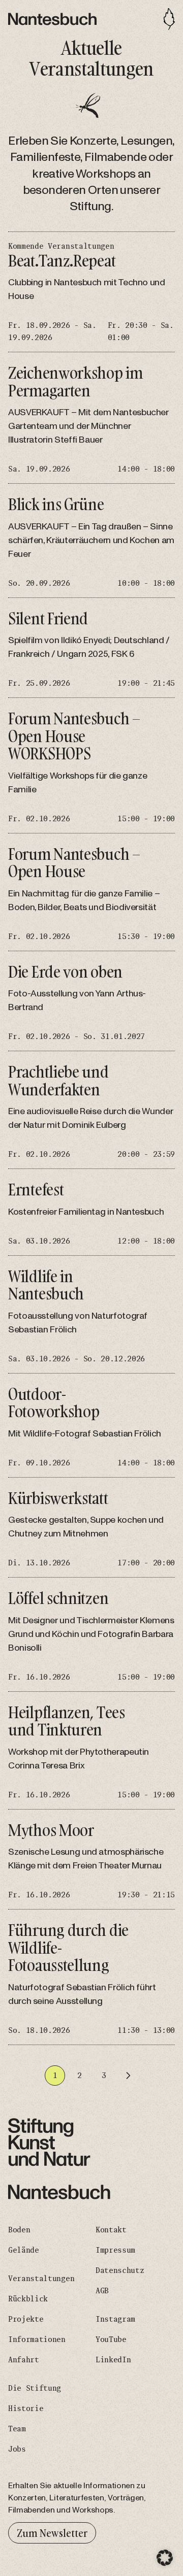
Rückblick (28, 2299)
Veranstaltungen (41, 2279)
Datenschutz (120, 2270)
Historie (26, 2408)
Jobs (17, 2449)
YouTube (111, 2339)
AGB (102, 2291)
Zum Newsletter (52, 2533)
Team (17, 2429)
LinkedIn (113, 2360)
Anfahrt (24, 2360)
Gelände (24, 2250)
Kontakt (111, 2230)
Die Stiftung (35, 2388)
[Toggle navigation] (169, 19)
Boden (19, 2230)
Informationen (37, 2339)
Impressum (115, 2250)
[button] (165, 2558)
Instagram (115, 2319)
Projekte (26, 2319)
